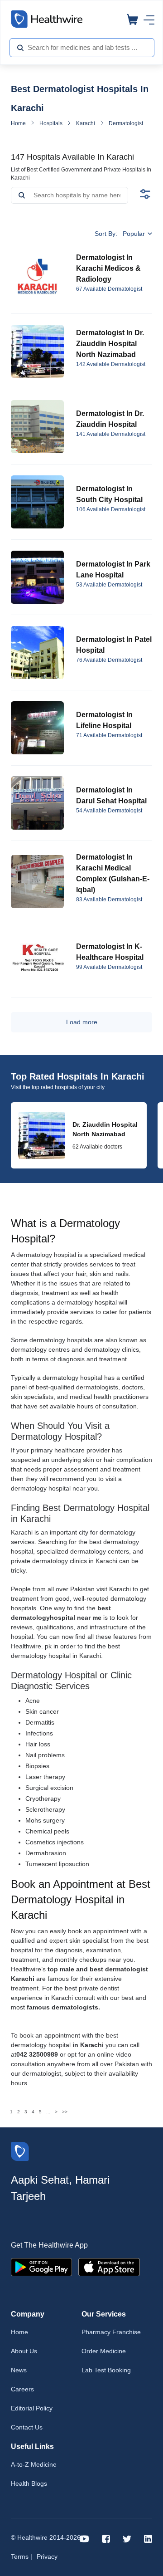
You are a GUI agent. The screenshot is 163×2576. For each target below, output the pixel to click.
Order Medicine (104, 2351)
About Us (24, 2351)
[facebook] (106, 2538)
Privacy (47, 2556)
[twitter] (127, 2538)
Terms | (22, 2556)
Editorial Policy (32, 2408)
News (19, 2370)
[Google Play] (41, 2266)
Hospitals (51, 123)
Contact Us (27, 2427)
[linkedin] (148, 2538)
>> (65, 2112)
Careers (22, 2389)
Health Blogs (29, 2483)
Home (18, 123)
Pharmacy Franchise (111, 2332)
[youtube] (84, 2538)
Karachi (86, 123)
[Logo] (20, 2151)
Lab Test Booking (106, 2370)
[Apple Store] (109, 2266)
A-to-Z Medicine (34, 2464)
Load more (82, 1022)
